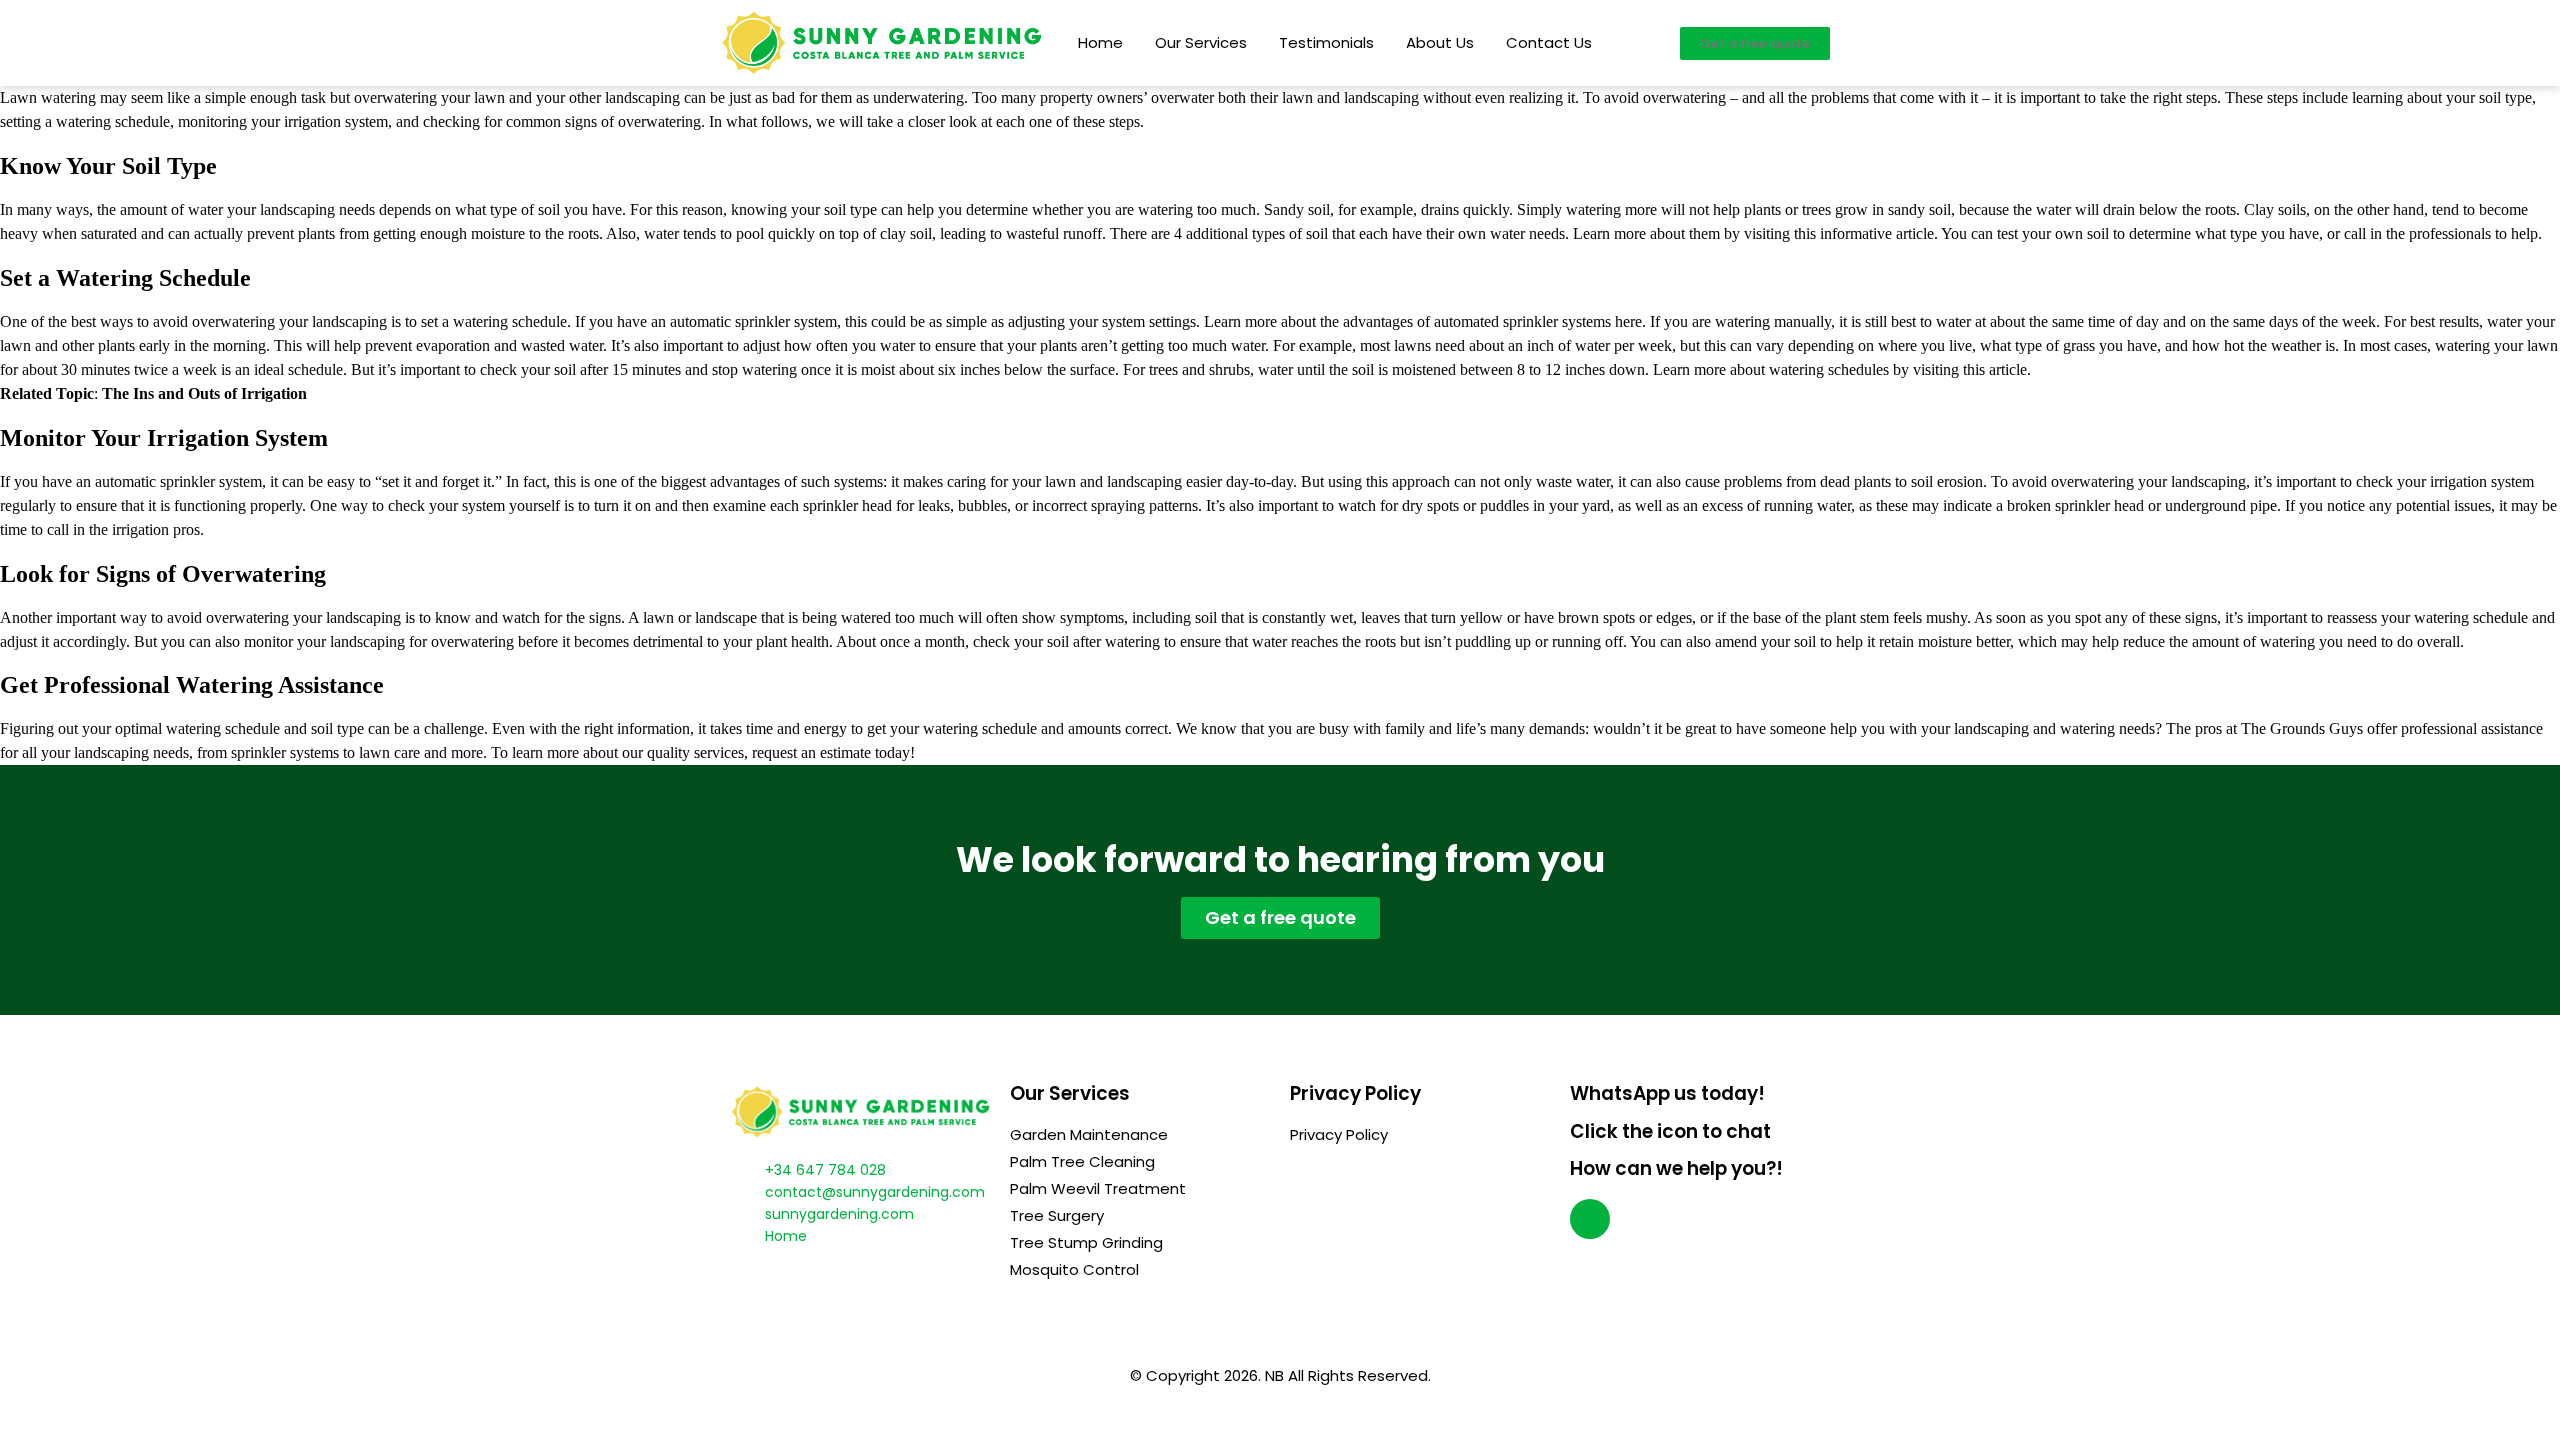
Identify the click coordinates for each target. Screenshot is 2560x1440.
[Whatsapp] (1590, 1219)
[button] (1755, 43)
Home (1100, 42)
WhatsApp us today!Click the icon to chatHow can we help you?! (1676, 1131)
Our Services (1201, 42)
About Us (1440, 42)
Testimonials (1326, 42)
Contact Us (1549, 42)
